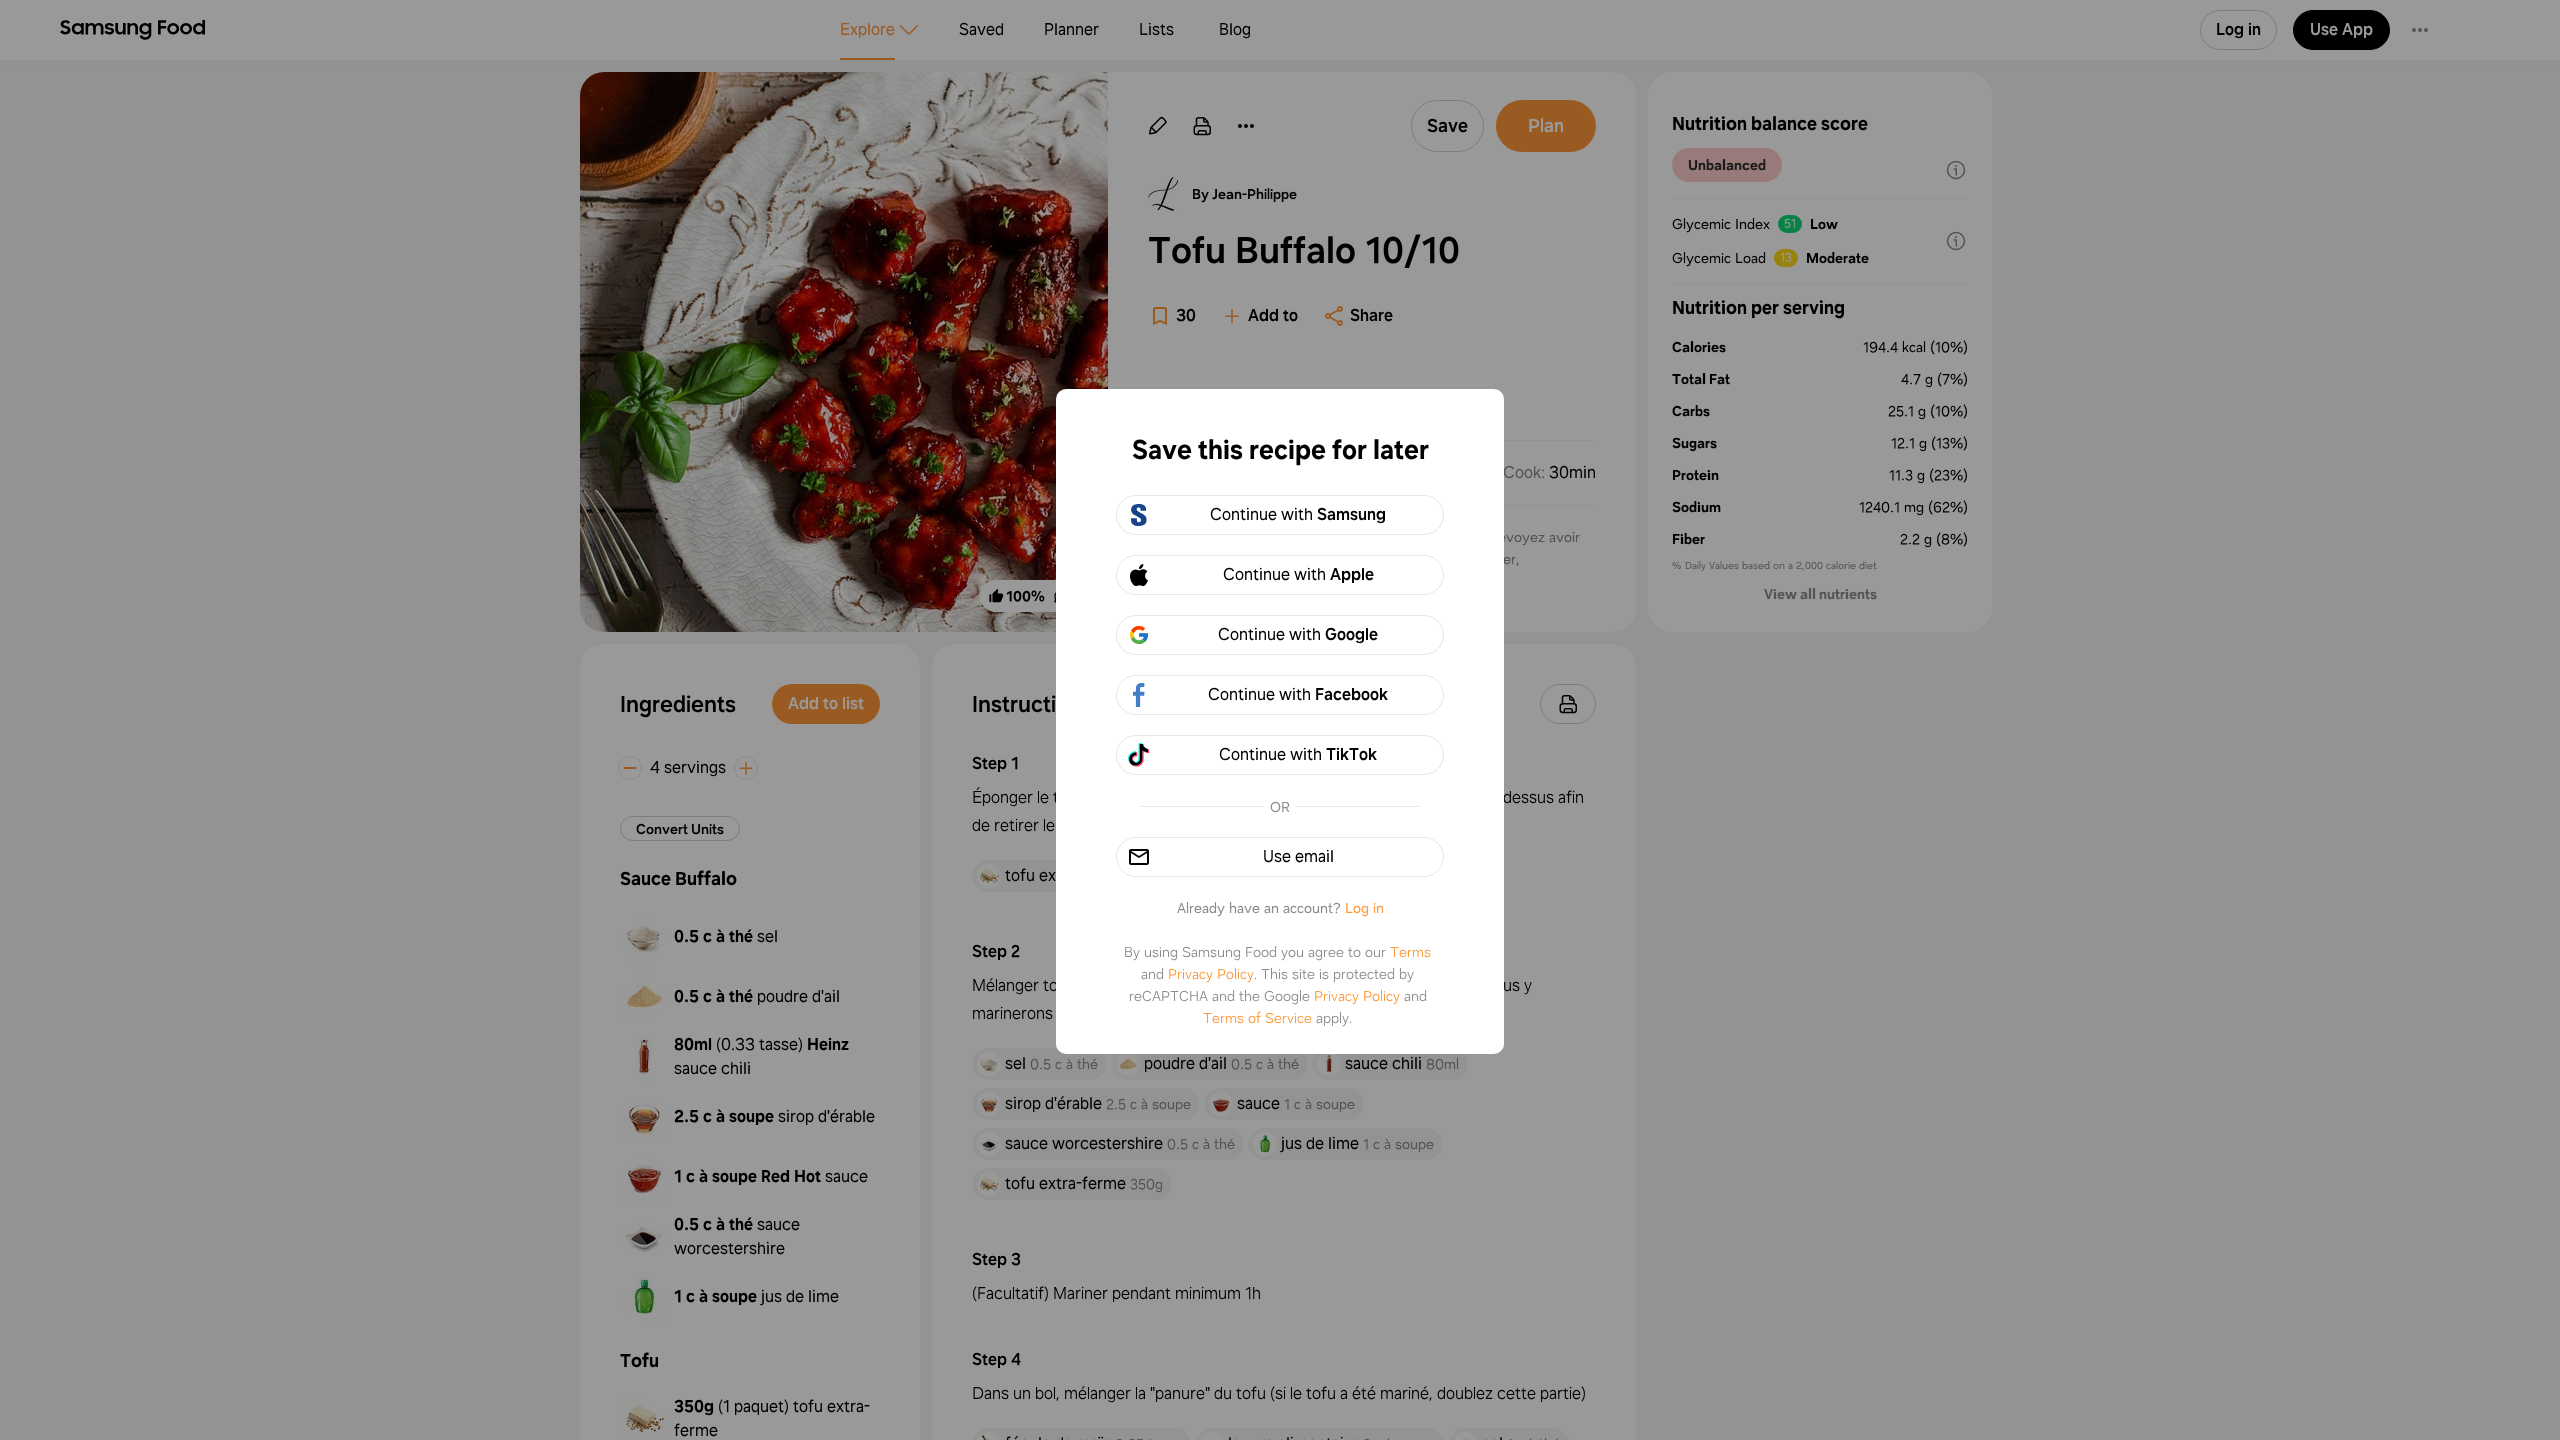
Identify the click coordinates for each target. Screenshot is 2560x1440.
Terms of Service (1257, 1018)
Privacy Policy (1211, 974)
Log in (1364, 908)
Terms (1410, 952)
